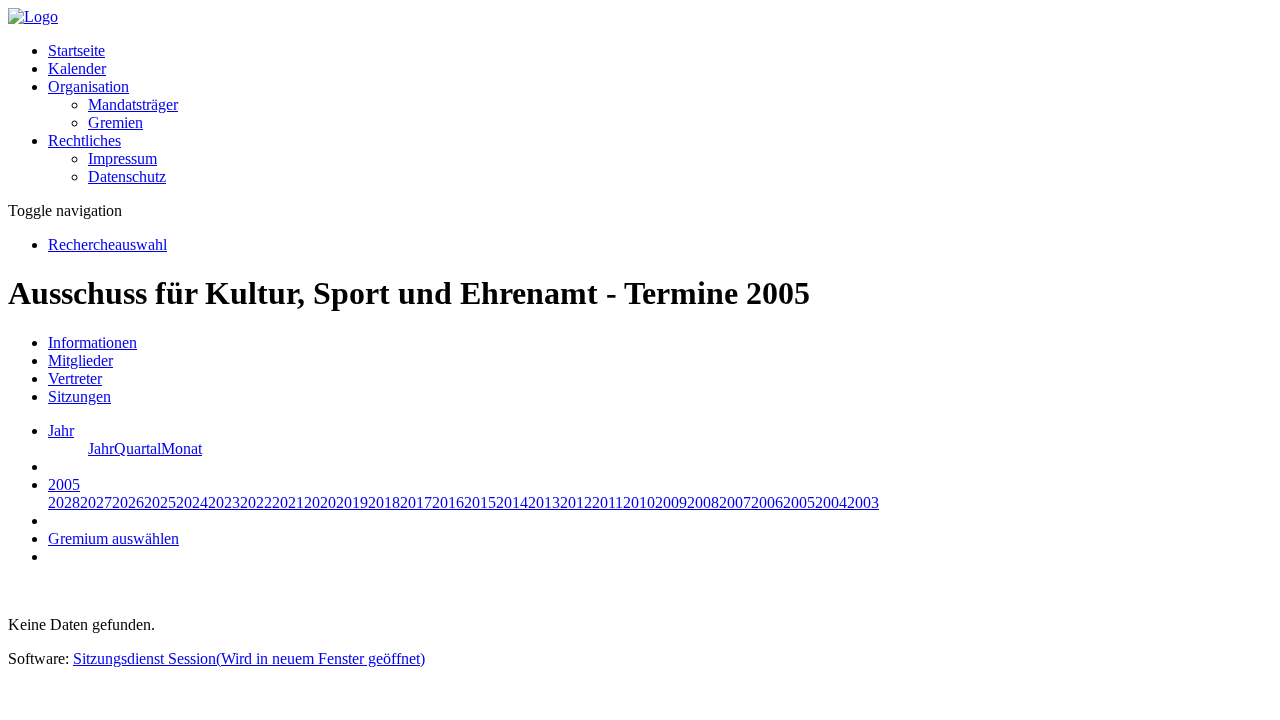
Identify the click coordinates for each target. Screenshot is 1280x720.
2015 (480, 502)
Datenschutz (127, 176)
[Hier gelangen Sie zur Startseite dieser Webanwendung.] (33, 16)
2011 (607, 502)
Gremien (115, 122)
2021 (288, 502)
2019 (352, 502)
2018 (384, 502)
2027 (96, 502)
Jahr (101, 448)
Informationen (92, 342)
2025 (160, 502)
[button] (88, 86)
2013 (544, 502)
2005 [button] (64, 484)
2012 (576, 502)
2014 (512, 502)
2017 (416, 502)
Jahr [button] (61, 430)
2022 (256, 502)
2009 (671, 502)
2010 (639, 502)
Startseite (76, 50)
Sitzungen (79, 396)
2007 (735, 502)
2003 (863, 502)
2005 (799, 502)
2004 (831, 502)
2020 (320, 502)
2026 (128, 502)
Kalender (77, 68)
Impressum (122, 158)
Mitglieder (80, 360)
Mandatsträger (133, 104)
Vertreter (75, 378)
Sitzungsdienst (249, 658)
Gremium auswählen (113, 538)
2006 (767, 502)
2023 (224, 502)
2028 (64, 502)
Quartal (137, 448)
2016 (448, 502)
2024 (192, 502)
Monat (181, 448)
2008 (703, 502)
